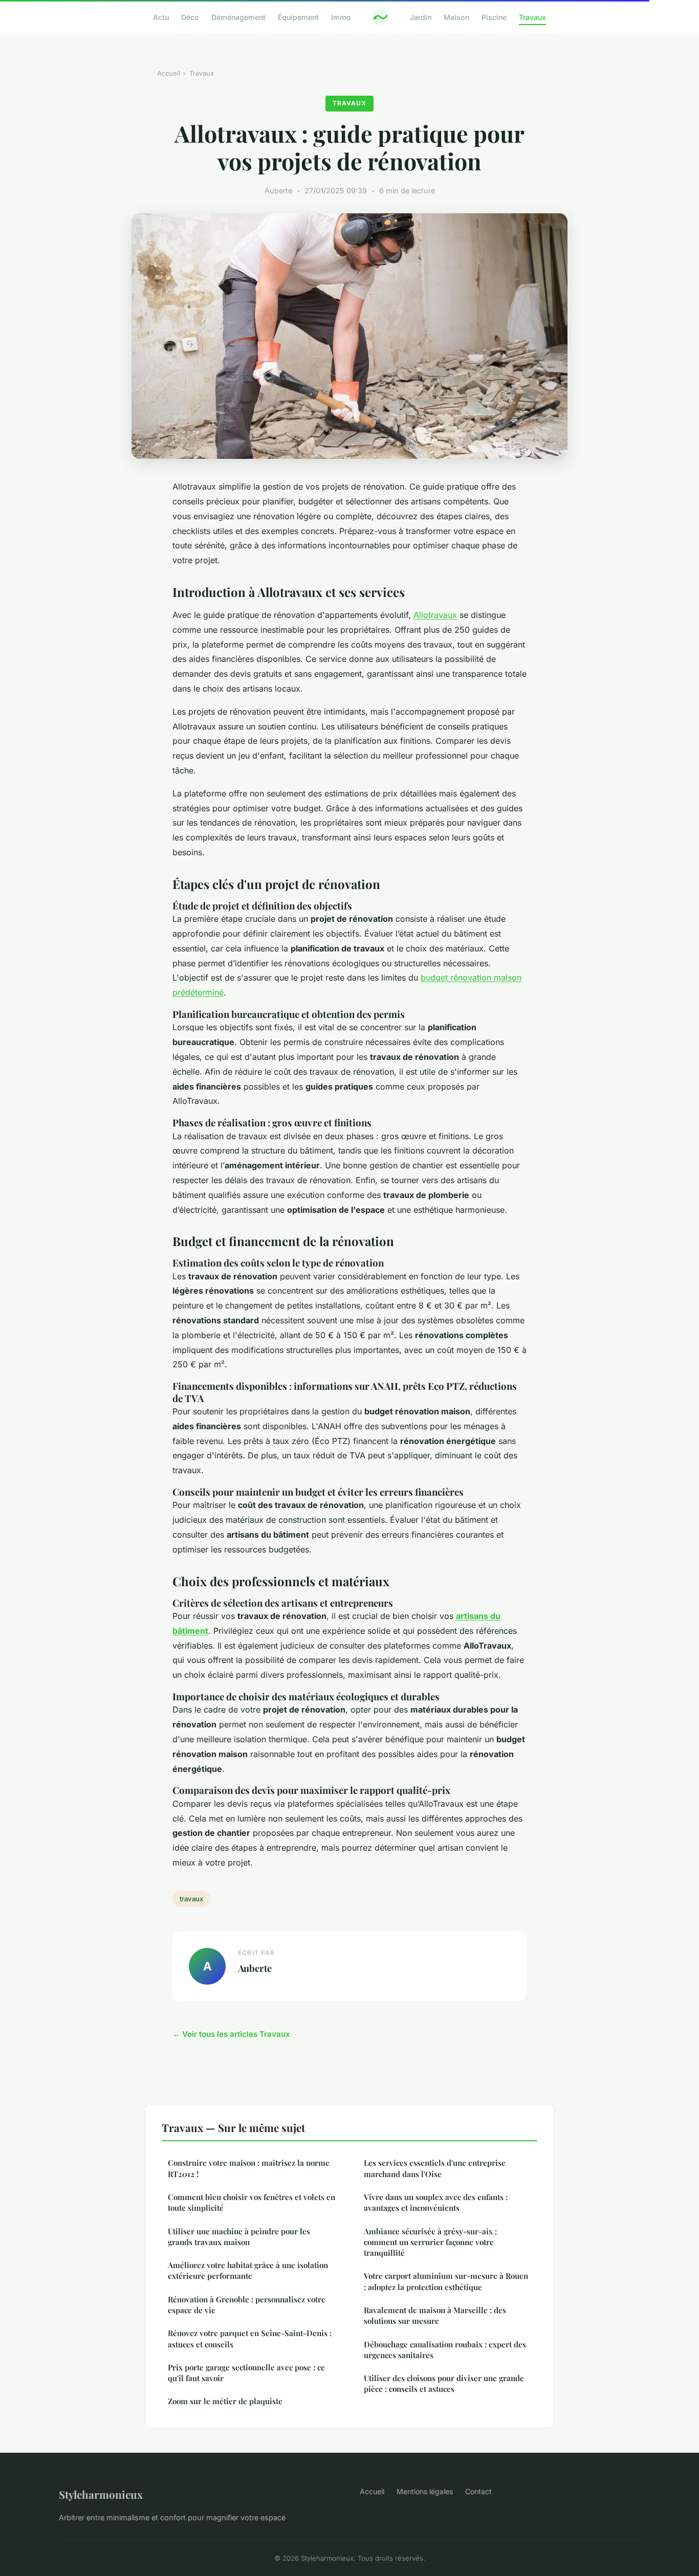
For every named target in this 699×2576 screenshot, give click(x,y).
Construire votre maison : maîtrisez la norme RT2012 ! (249, 2168)
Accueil (169, 73)
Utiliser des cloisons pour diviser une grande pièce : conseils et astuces (444, 2383)
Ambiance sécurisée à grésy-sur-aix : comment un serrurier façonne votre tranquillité (430, 2242)
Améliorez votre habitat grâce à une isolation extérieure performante (248, 2270)
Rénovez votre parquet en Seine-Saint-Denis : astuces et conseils (250, 2338)
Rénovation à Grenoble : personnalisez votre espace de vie (247, 2305)
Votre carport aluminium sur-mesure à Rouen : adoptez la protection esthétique (446, 2281)
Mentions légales (425, 2491)
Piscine (494, 17)
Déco (190, 17)
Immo (341, 17)
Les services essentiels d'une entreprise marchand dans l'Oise (435, 2168)
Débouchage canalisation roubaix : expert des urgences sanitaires (445, 2350)
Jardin (421, 17)
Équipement (298, 17)
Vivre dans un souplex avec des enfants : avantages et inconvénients (436, 2202)
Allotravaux (435, 615)
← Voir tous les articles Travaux (231, 2034)
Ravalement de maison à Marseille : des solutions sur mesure (435, 2315)
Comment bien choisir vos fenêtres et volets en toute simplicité (252, 2202)
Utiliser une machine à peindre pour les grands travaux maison (239, 2237)
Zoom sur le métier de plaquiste (225, 2401)
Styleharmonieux (101, 2494)
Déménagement (238, 17)
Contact (478, 2491)
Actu (161, 17)
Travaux (532, 17)
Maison (456, 17)
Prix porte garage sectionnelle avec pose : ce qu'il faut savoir (246, 2373)
